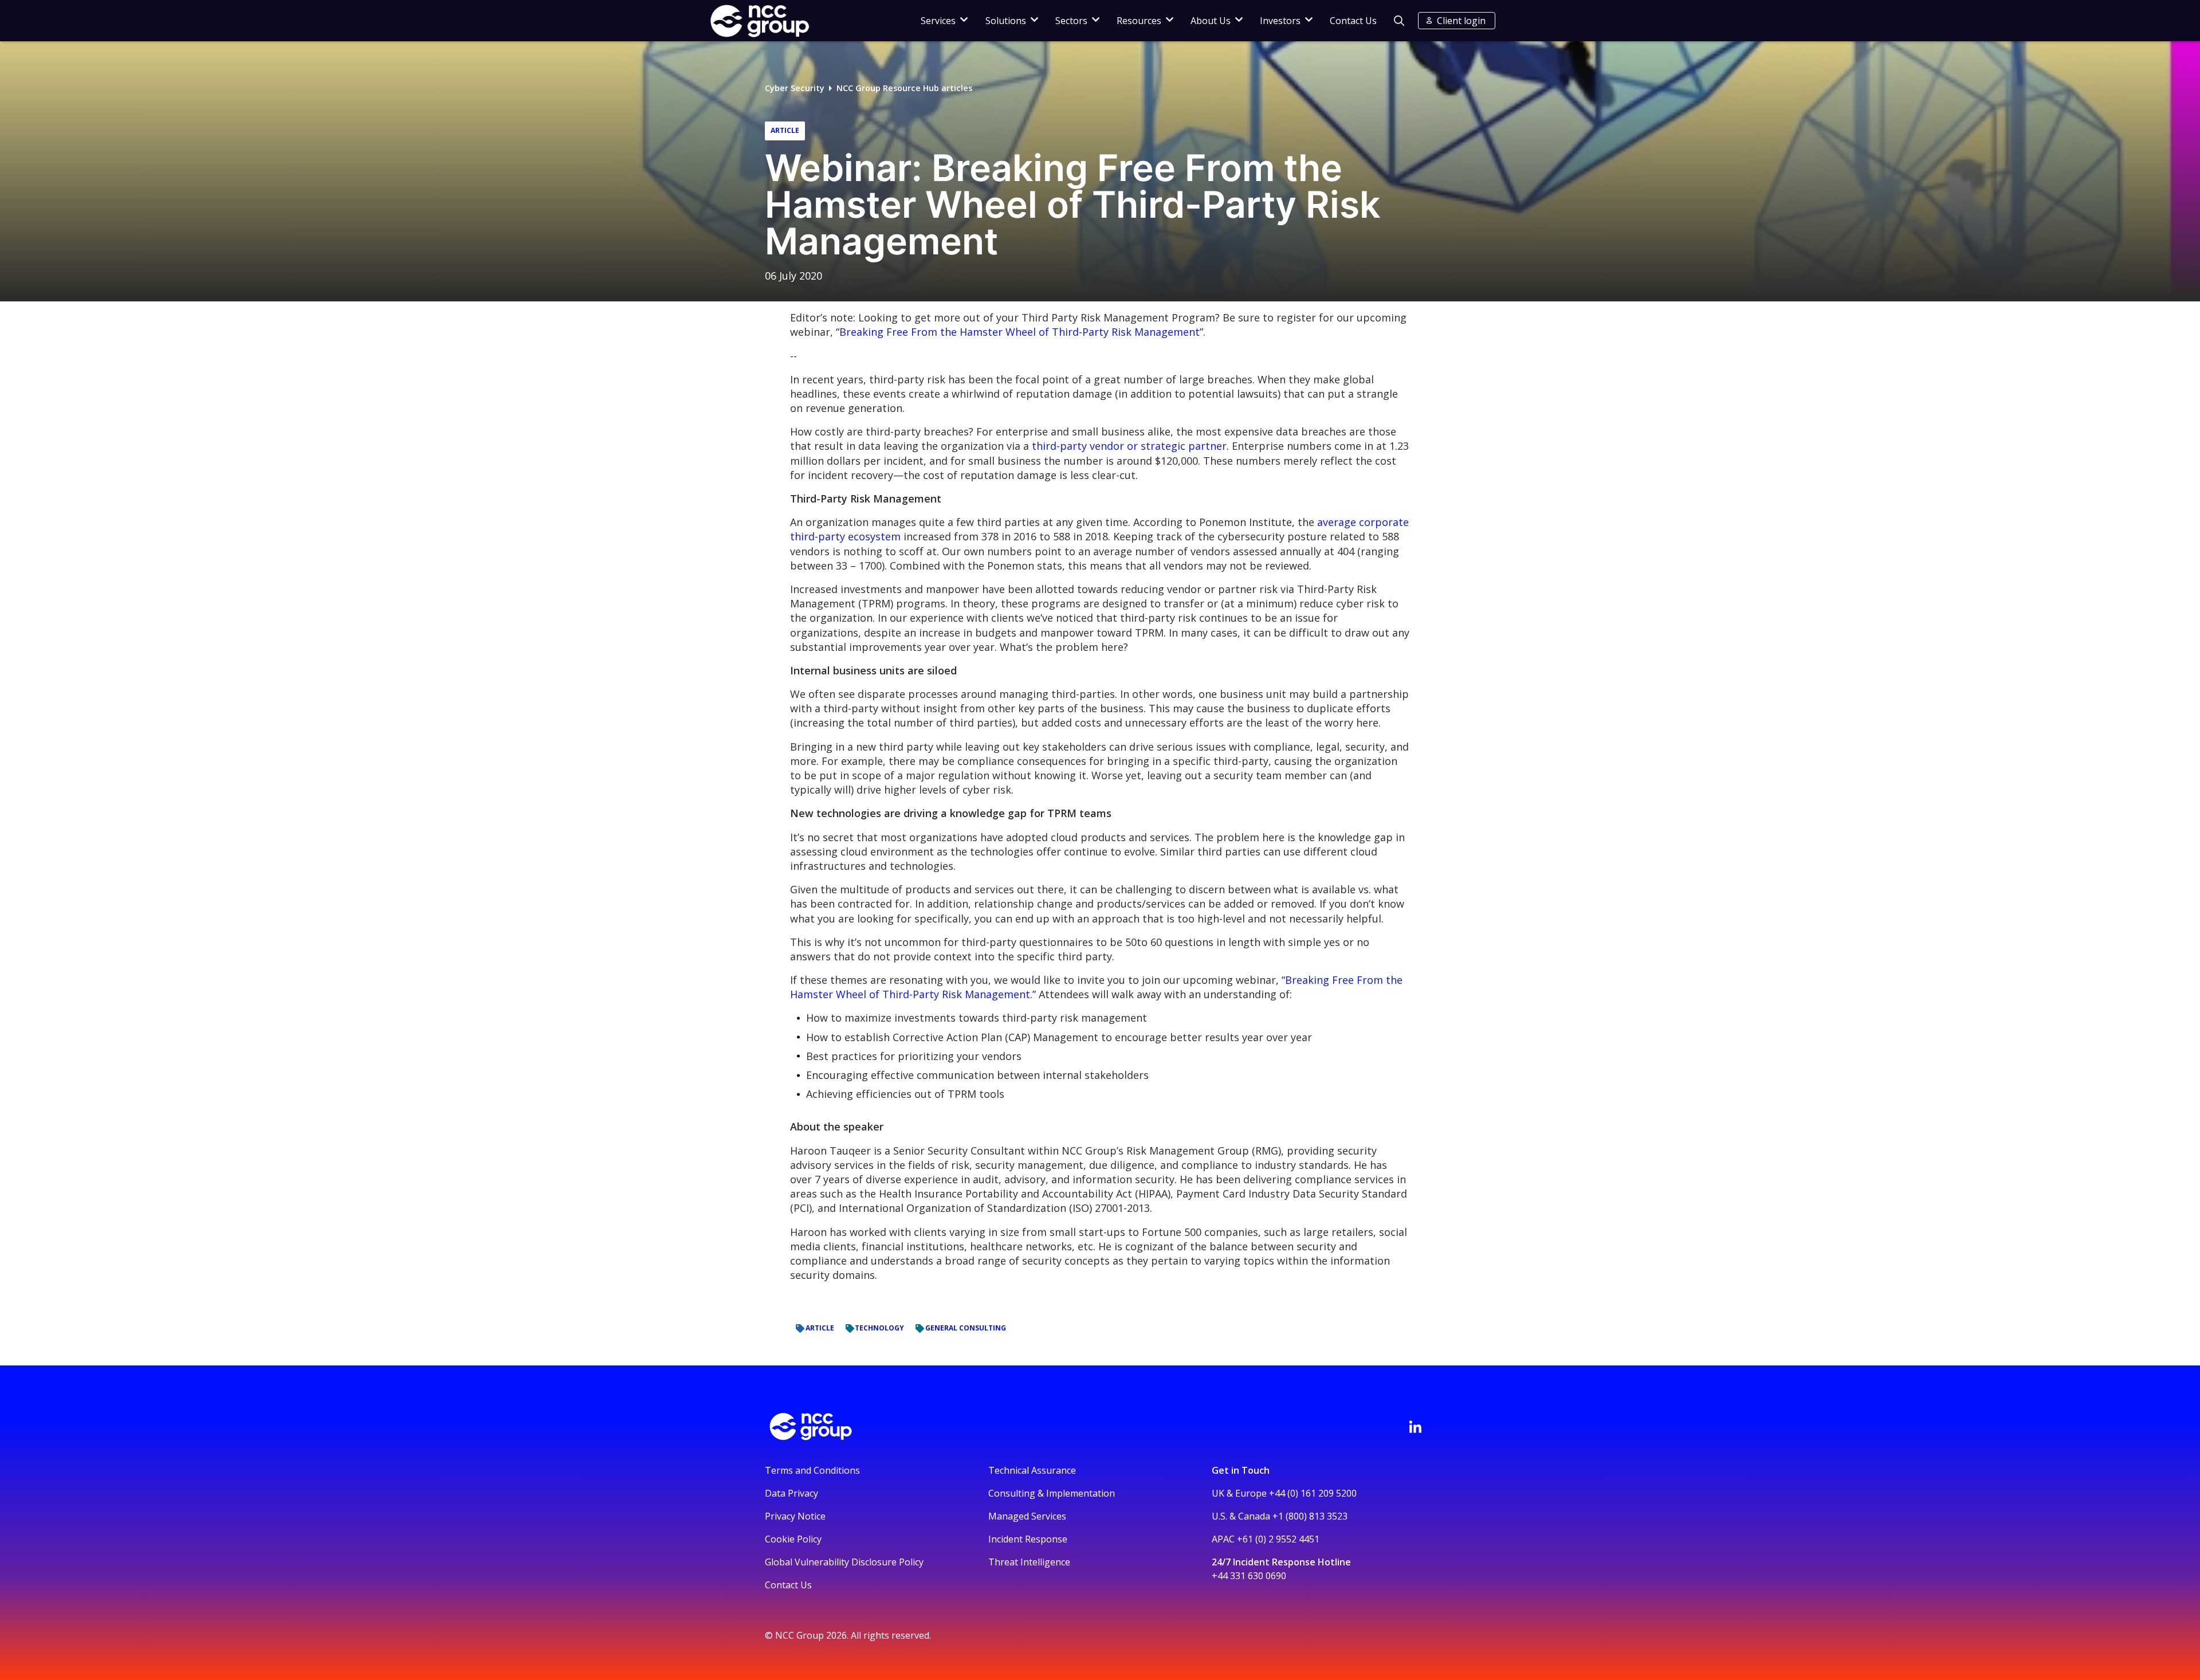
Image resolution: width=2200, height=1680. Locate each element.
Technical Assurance (1032, 1470)
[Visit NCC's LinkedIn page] (1415, 1427)
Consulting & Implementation (1052, 1493)
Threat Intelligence (1029, 1562)
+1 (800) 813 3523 (1310, 1516)
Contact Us (1353, 21)
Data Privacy (791, 1493)
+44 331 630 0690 (1249, 1576)
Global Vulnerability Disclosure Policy (844, 1562)
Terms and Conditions (812, 1470)
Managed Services (1027, 1516)
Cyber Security (795, 88)
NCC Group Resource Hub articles (904, 88)
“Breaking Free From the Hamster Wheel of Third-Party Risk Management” (1020, 332)
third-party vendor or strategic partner (1129, 446)
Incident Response (1028, 1539)
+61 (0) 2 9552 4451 (1278, 1539)
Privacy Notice (795, 1516)
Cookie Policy (793, 1539)
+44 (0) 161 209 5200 (1313, 1493)
